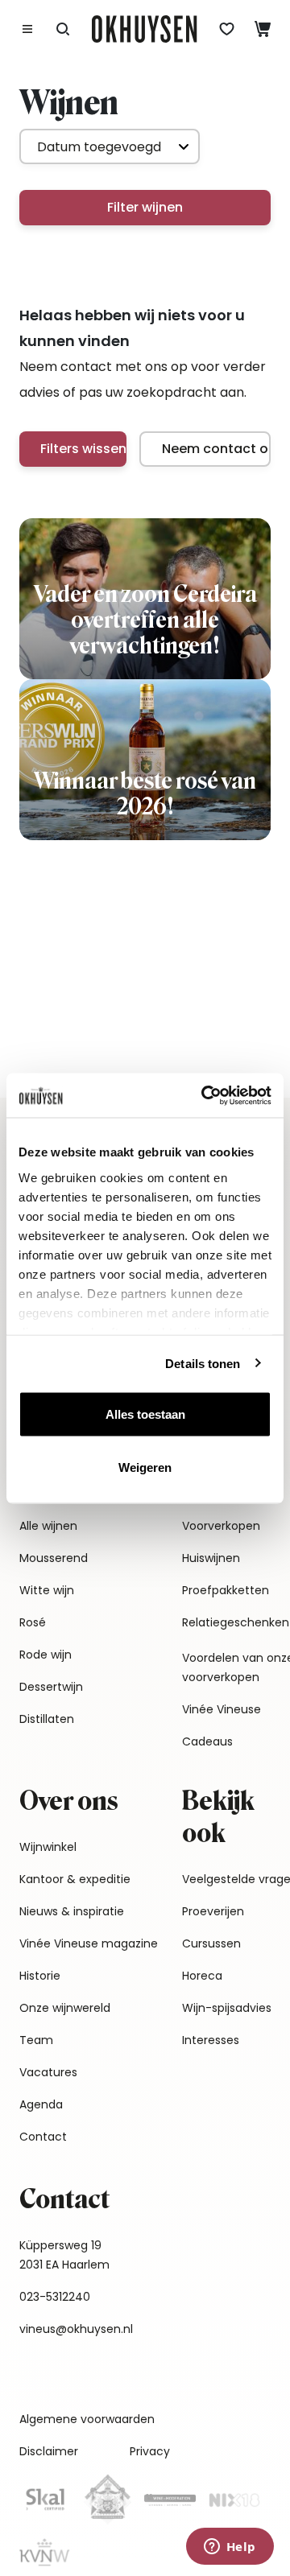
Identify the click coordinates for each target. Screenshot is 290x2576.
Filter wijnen (145, 207)
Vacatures (48, 2072)
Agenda (41, 2104)
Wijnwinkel (48, 1847)
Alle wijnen (48, 1526)
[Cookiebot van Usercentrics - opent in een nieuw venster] (205, 1095)
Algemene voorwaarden (87, 2419)
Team (36, 2040)
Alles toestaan (145, 1414)
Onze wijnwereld (65, 2008)
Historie (40, 1976)
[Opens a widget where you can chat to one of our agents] (230, 2548)
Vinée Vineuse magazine (89, 1943)
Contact (43, 2137)
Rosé (33, 1622)
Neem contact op (216, 449)
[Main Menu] (27, 29)
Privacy (150, 2451)
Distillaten (47, 1719)
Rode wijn (46, 1655)
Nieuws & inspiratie (72, 1911)
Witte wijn (47, 1590)
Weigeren (145, 1467)
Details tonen (203, 1363)
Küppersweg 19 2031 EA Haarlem (64, 2255)
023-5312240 (55, 2297)
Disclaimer (49, 2451)
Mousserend (54, 1558)
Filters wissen (83, 449)
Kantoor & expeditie (75, 1879)
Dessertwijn (51, 1687)
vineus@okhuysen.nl (76, 2329)
